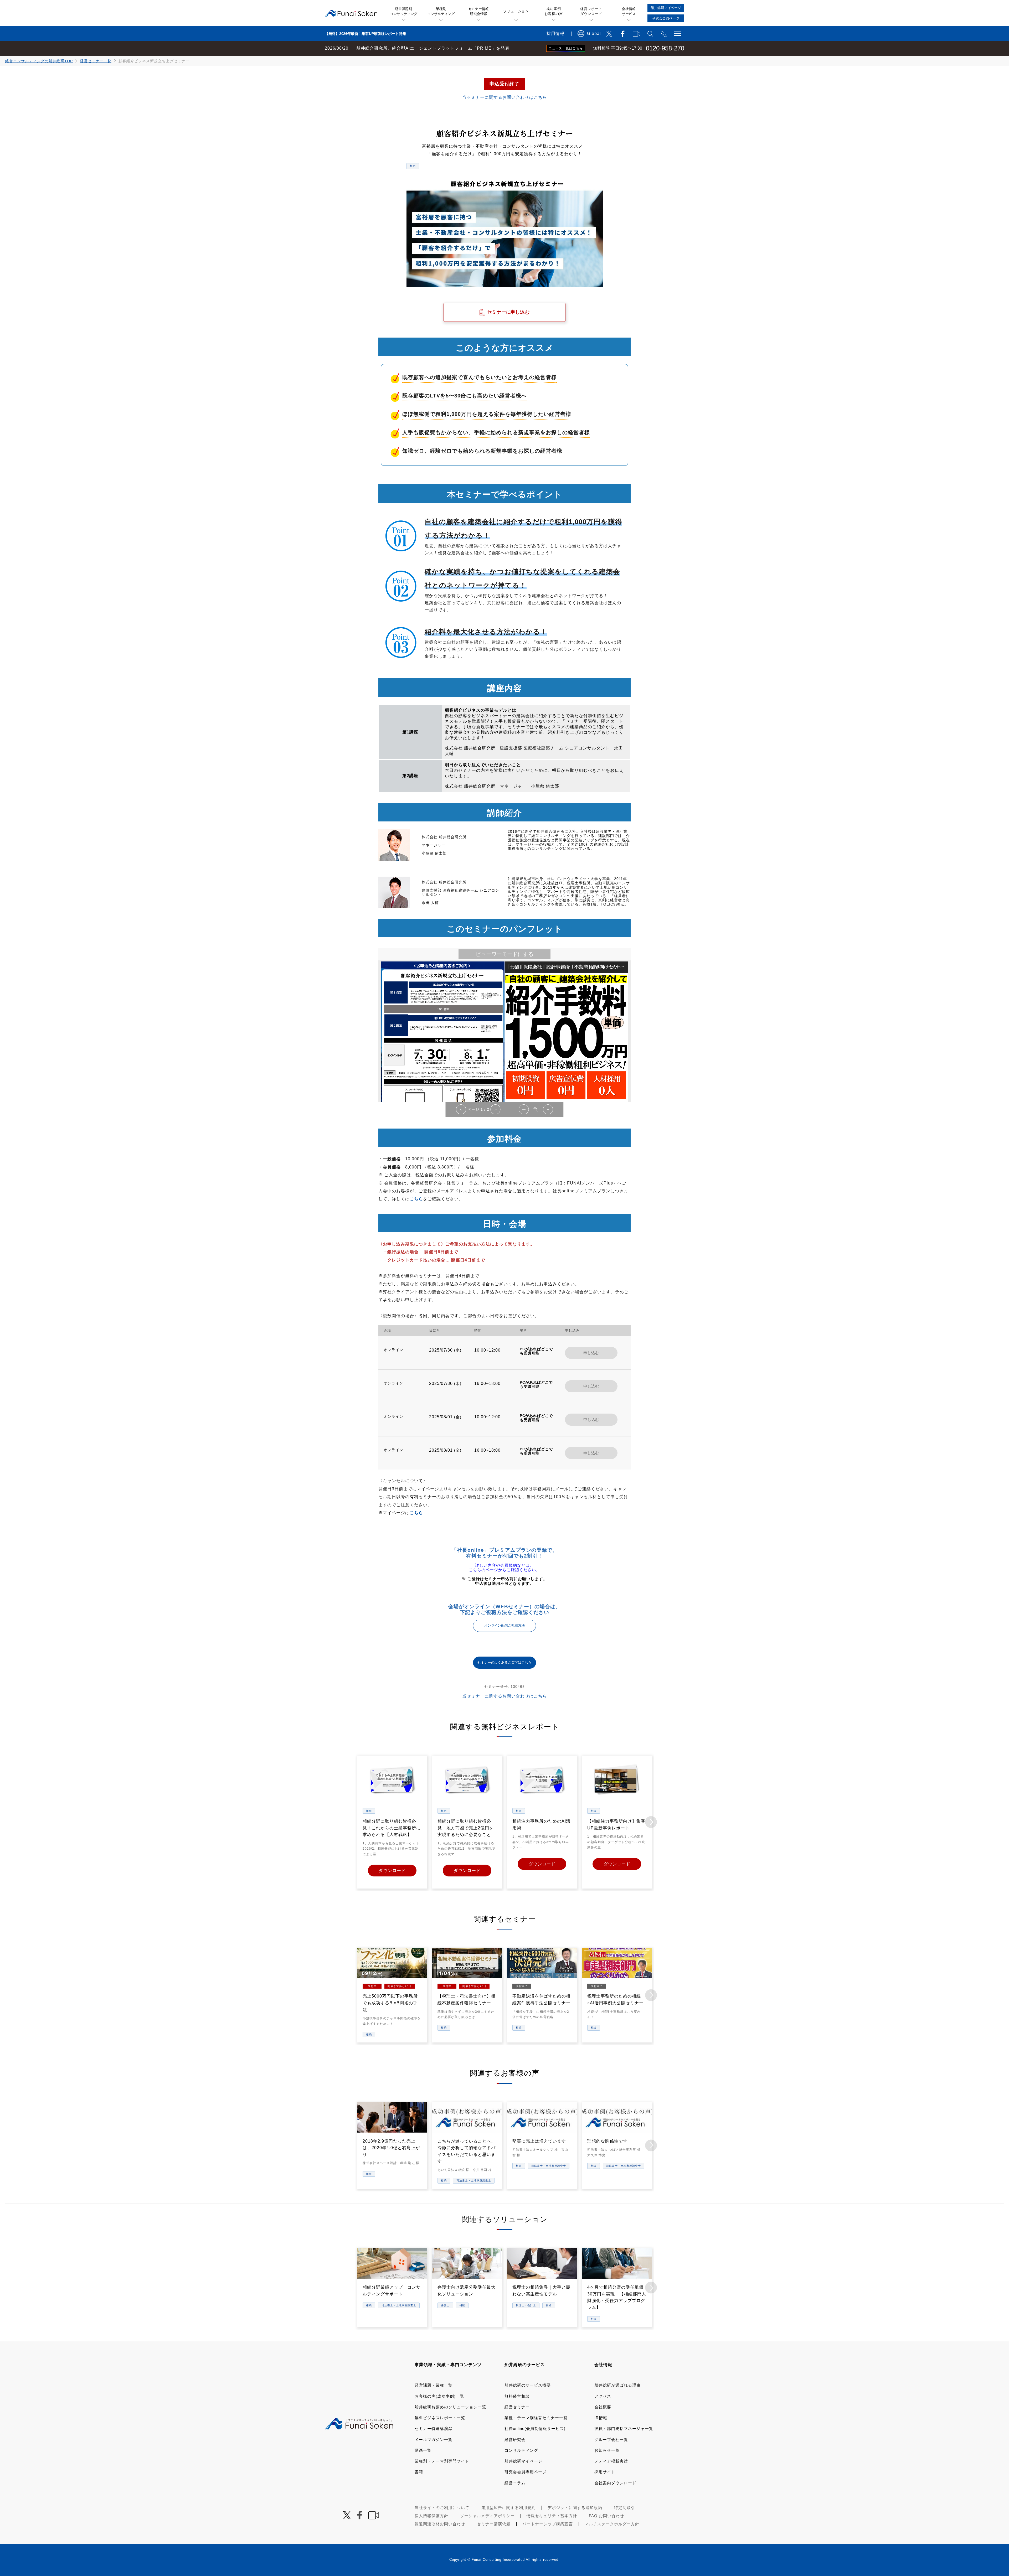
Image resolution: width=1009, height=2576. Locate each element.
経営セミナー (517, 2407)
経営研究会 (515, 2440)
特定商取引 (625, 2508)
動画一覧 (423, 2450)
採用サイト (605, 2472)
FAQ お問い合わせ (606, 2516)
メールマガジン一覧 (434, 2440)
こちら (416, 1199)
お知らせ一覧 (607, 2450)
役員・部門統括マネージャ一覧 (624, 2428)
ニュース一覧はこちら (566, 48)
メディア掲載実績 (611, 2461)
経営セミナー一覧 (96, 61)
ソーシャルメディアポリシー (487, 2516)
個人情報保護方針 (431, 2516)
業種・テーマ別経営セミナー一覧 (536, 2418)
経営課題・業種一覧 (434, 2385)
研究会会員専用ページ (526, 2472)
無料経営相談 (517, 2396)
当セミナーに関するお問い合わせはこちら (505, 97)
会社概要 (603, 2407)
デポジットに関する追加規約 (575, 2508)
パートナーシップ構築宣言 (548, 2524)
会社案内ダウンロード (615, 2483)
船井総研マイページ (523, 2461)
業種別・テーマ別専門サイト (442, 2461)
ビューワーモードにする (504, 954)
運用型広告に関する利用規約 (508, 2508)
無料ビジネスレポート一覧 (440, 2418)
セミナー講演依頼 (494, 2524)
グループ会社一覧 (611, 2440)
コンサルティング (521, 2450)
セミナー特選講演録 (434, 2428)
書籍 (419, 2472)
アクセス (603, 2396)
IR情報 (601, 2418)
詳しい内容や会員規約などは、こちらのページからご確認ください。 (504, 1568)
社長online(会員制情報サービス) (535, 2428)
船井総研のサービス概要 (528, 2385)
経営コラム (515, 2483)
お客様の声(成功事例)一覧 (439, 2396)
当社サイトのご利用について (442, 2508)
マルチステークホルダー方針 (612, 2524)
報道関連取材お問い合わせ (440, 2524)
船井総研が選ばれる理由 (617, 2385)
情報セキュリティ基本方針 (552, 2516)
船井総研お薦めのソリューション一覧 (450, 2407)
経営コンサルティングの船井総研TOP (39, 61)
